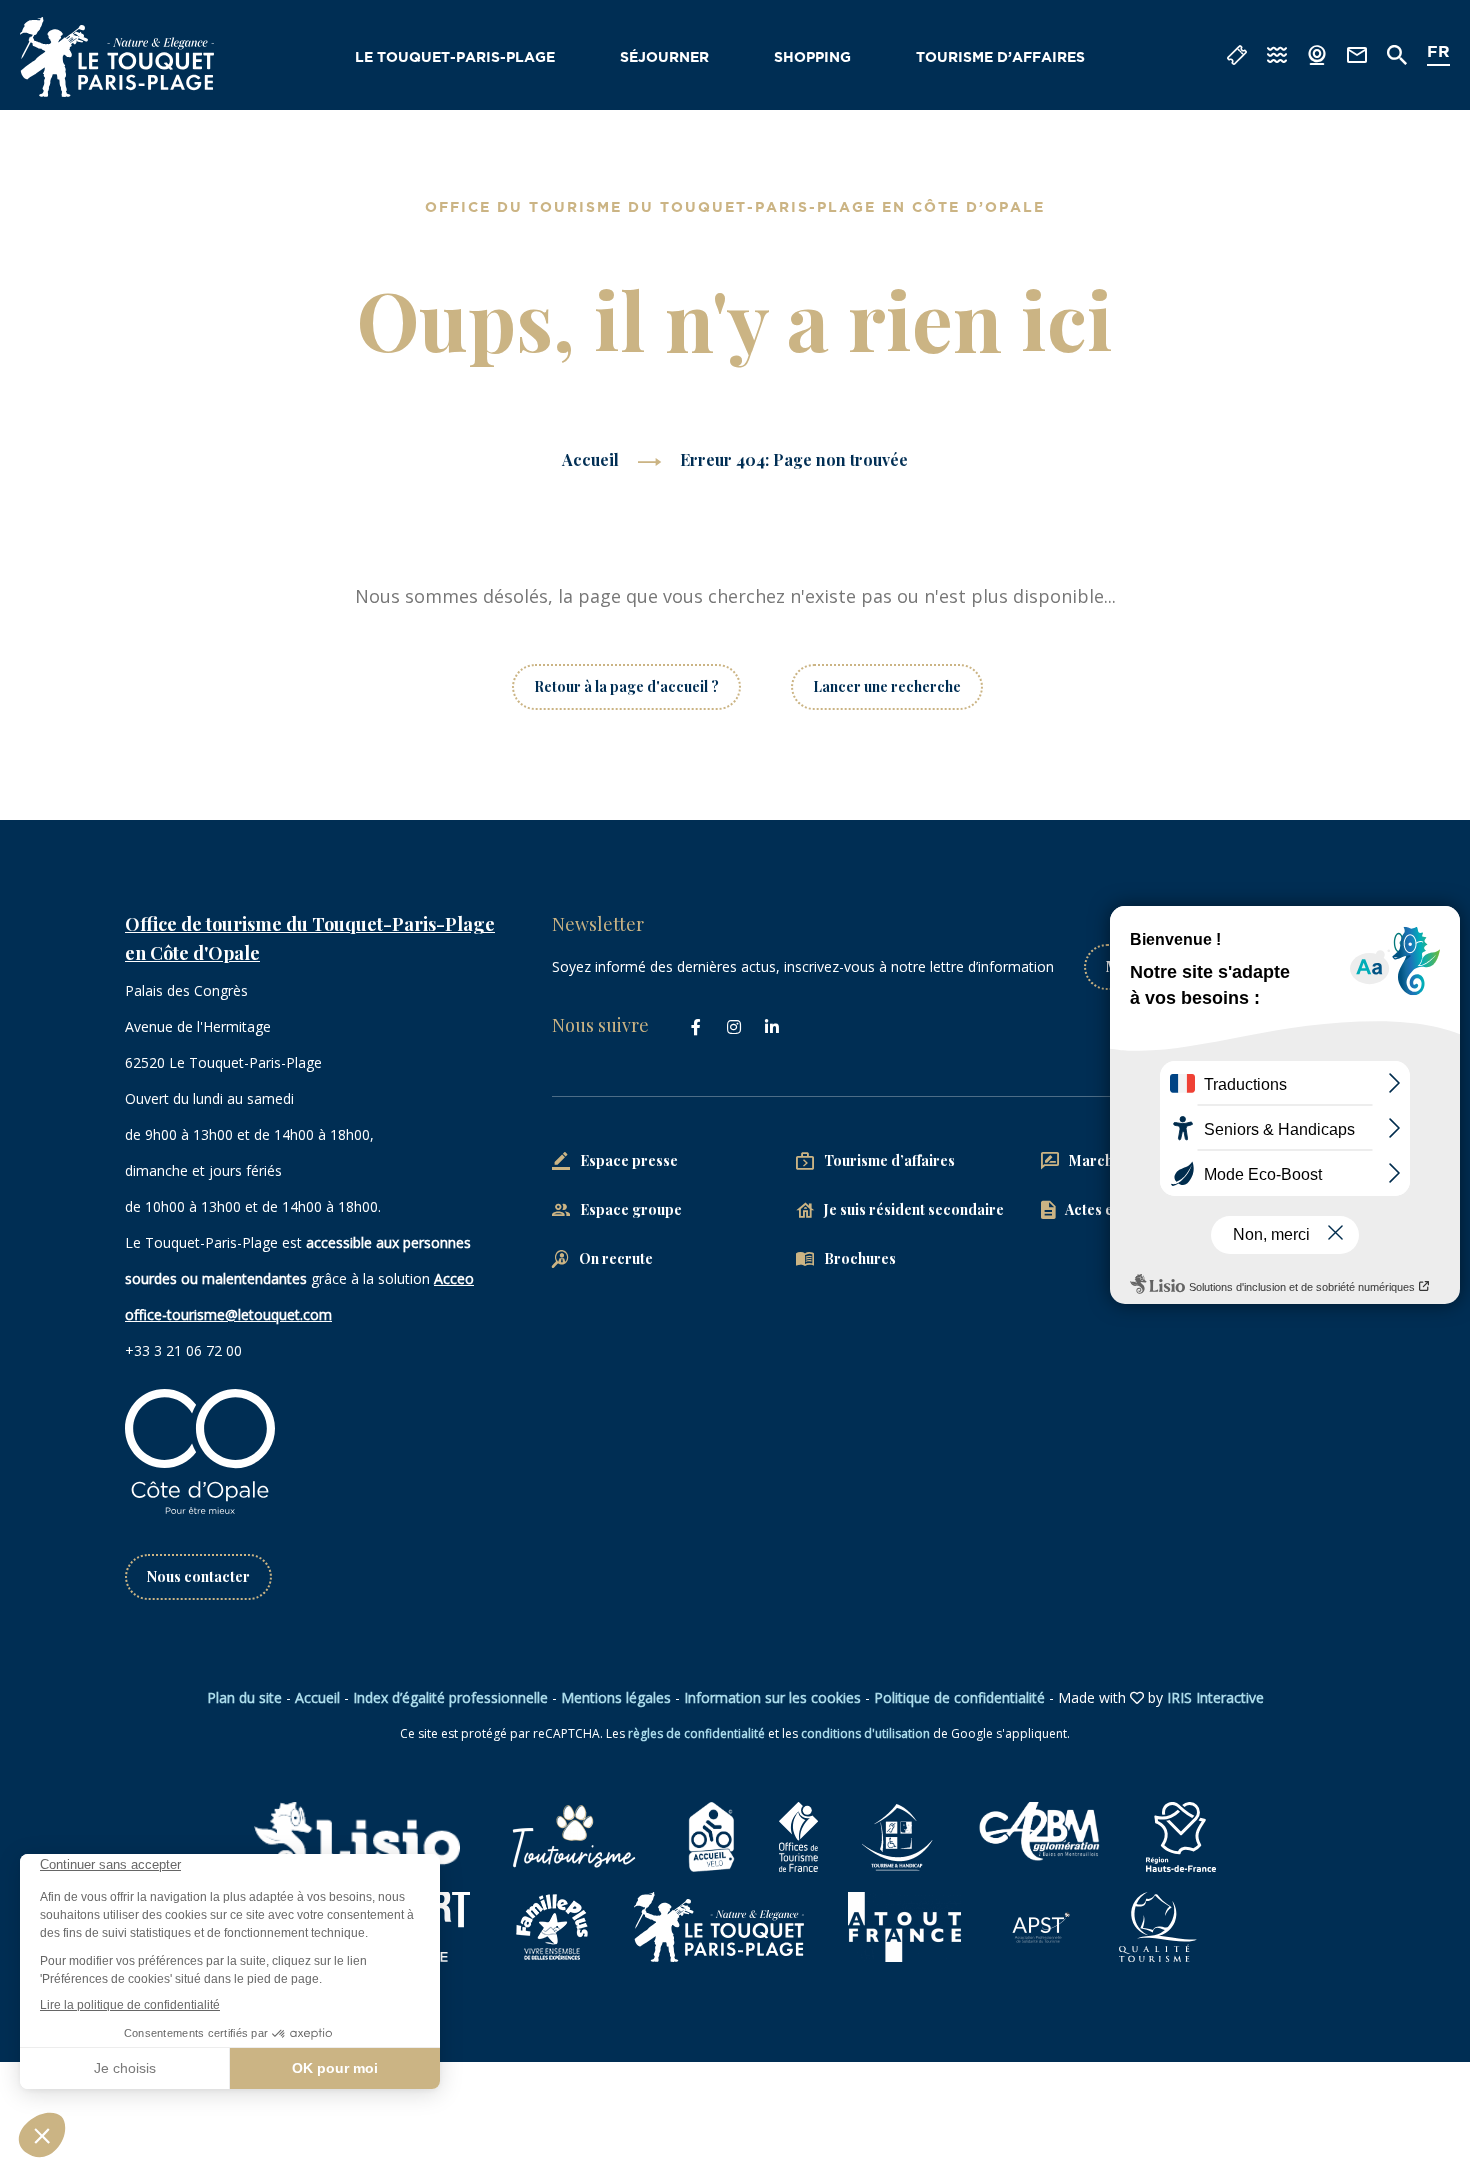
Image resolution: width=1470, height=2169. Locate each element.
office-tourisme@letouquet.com (228, 1314)
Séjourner (664, 58)
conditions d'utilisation (865, 1733)
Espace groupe (631, 1209)
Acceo (454, 1278)
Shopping (812, 58)
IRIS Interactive (1215, 1697)
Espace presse (629, 1160)
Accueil (590, 459)
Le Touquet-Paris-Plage (455, 58)
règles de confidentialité (696, 1733)
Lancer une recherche (887, 686)
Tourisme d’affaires (1000, 58)
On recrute (616, 1258)
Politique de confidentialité (959, 1697)
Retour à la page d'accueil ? (626, 686)
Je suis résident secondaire (914, 1209)
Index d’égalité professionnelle (450, 1697)
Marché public (1117, 1160)
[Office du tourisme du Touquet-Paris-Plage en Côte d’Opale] (117, 57)
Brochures (860, 1258)
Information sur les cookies (772, 1697)
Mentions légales (616, 1697)
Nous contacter (198, 1576)
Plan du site (244, 1697)
